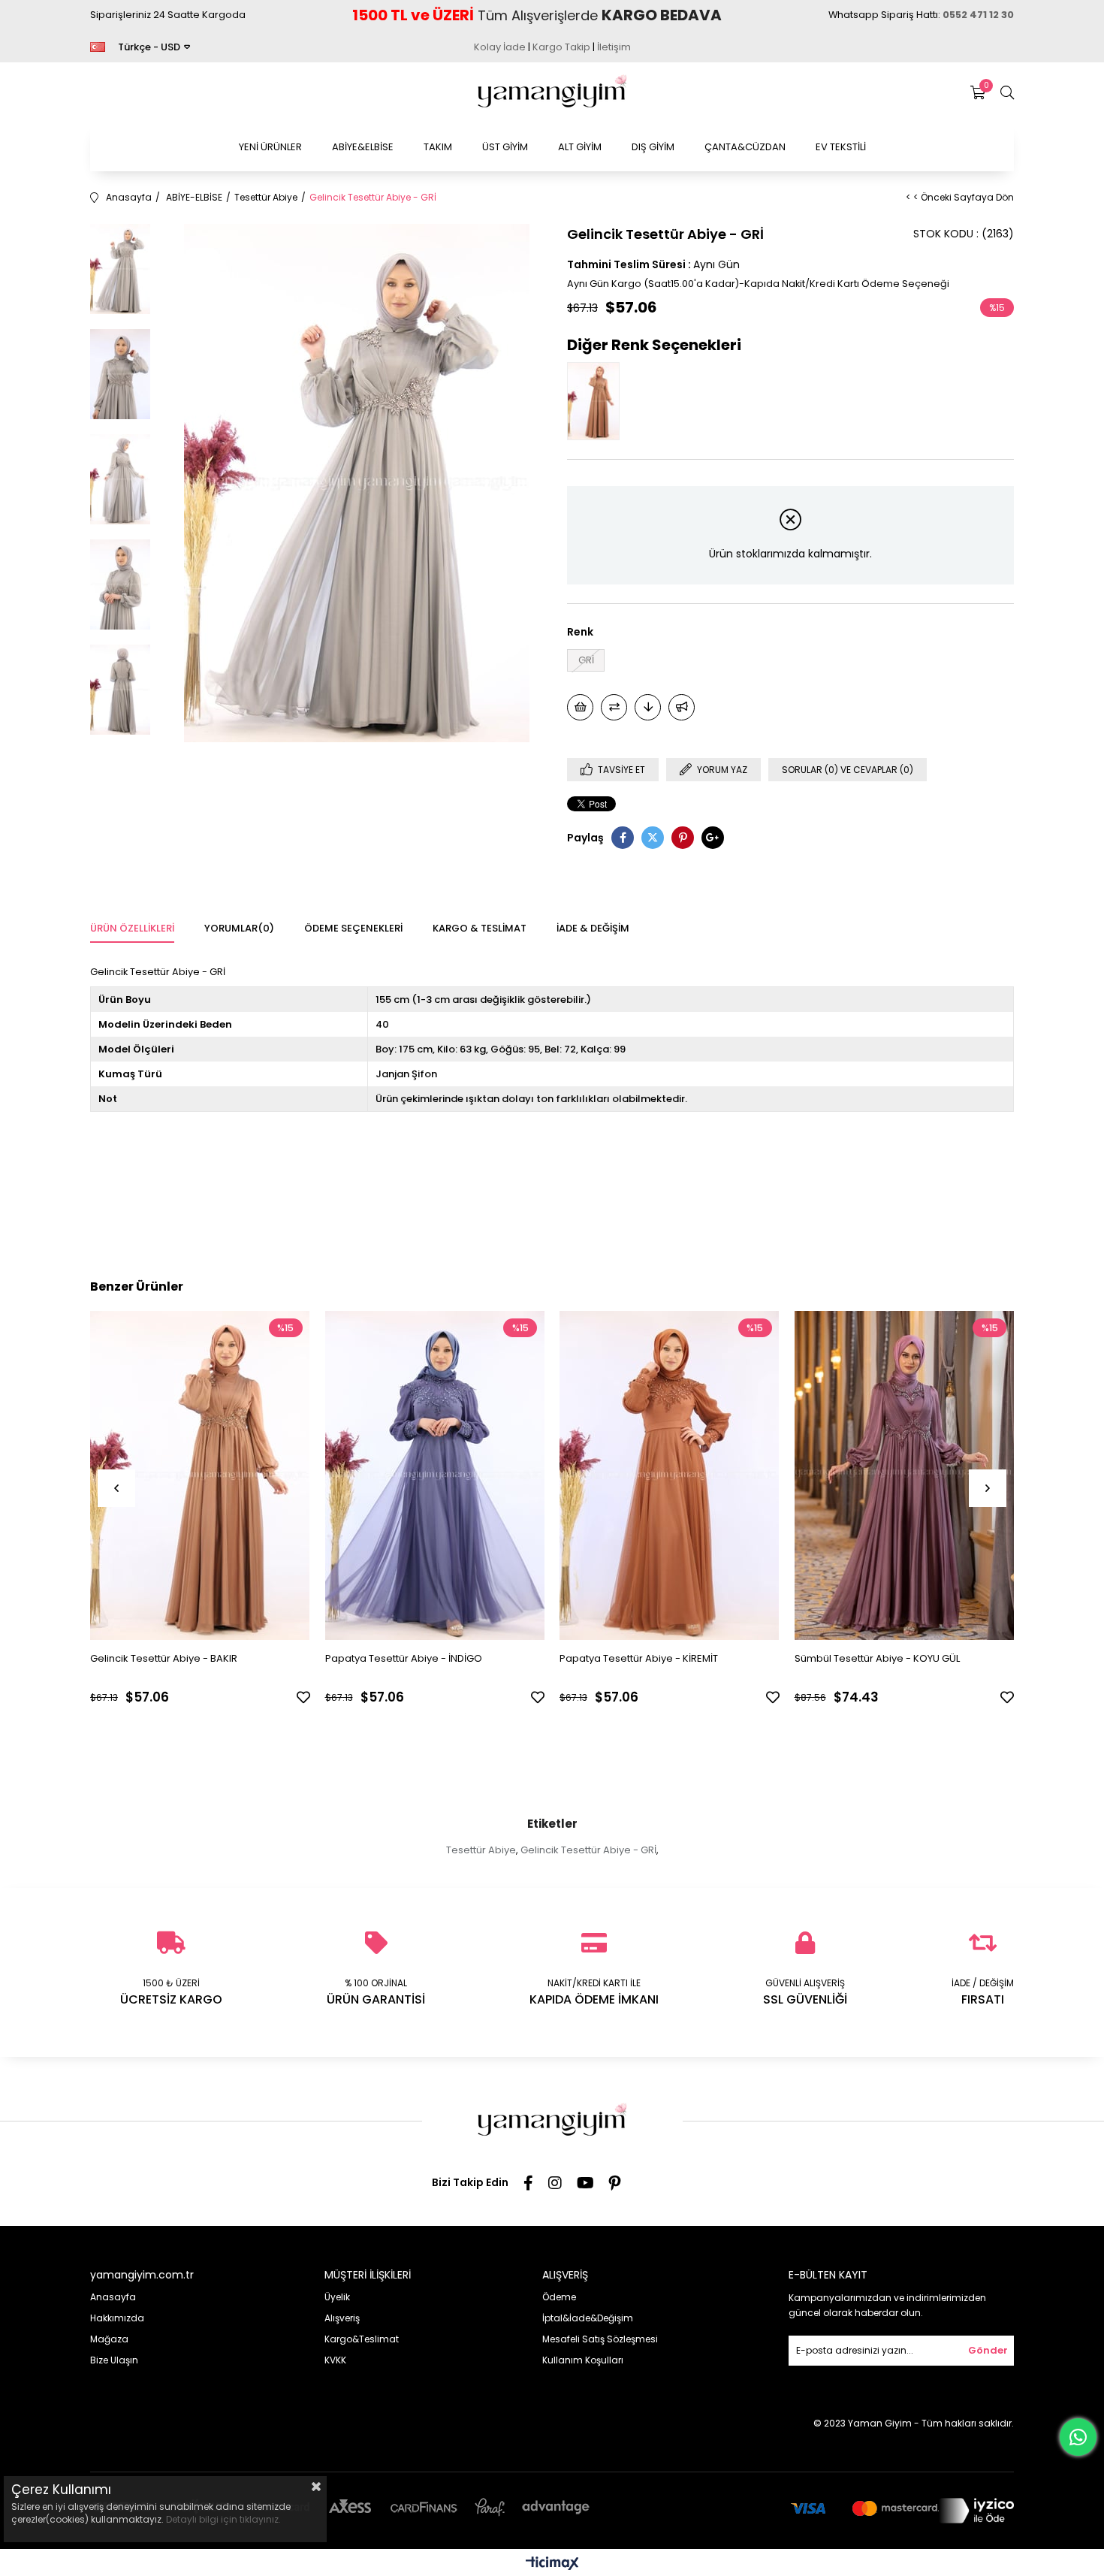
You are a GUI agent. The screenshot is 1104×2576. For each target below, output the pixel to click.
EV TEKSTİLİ (841, 147)
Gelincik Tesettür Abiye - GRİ (588, 1850)
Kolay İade (500, 47)
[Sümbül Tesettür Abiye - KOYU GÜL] (905, 1476)
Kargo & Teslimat (480, 928)
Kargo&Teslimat (362, 2339)
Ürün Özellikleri (132, 928)
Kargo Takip (561, 47)
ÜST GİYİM (505, 147)
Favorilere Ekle (303, 1697)
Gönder (988, 2350)
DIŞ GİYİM (653, 147)
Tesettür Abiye (481, 1850)
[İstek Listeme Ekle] (580, 707)
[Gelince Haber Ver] (682, 707)
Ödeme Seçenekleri (353, 928)
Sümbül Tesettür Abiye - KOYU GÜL (877, 1658)
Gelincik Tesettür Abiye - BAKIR (164, 1658)
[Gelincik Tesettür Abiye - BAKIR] (597, 401)
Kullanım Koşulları (583, 2360)
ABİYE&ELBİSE (363, 147)
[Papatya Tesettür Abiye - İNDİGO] (435, 1476)
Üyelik (337, 2297)
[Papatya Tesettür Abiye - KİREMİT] (670, 1476)
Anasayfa (113, 2297)
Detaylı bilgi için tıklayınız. (223, 2519)
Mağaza (109, 2339)
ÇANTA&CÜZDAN (745, 147)
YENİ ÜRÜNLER (270, 147)
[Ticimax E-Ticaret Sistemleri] (552, 2564)
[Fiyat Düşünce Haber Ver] (648, 707)
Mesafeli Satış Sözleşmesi (600, 2339)
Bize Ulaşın (114, 2360)
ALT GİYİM (580, 147)
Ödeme (559, 2297)
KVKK (335, 2360)
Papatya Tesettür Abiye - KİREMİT (639, 1658)
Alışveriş (342, 2318)
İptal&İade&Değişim (588, 2318)
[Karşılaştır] (614, 707)
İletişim (614, 47)
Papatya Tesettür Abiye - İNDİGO (404, 1658)
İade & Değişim (593, 928)
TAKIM (438, 147)
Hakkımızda (117, 2318)
